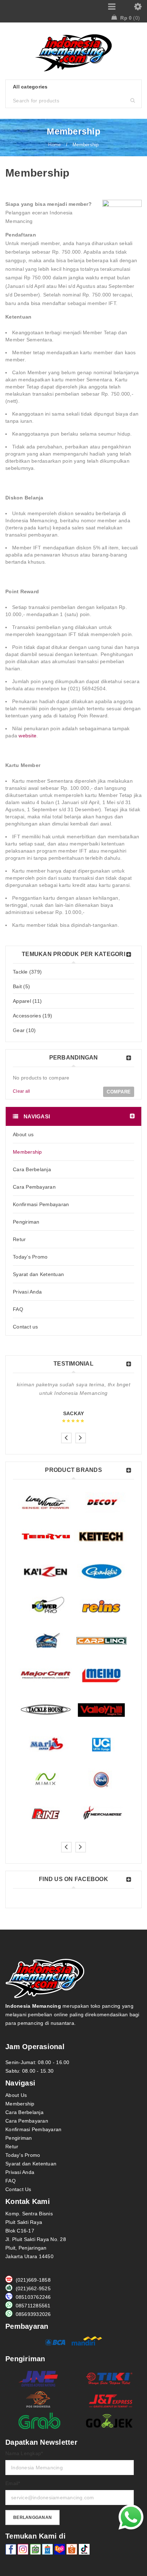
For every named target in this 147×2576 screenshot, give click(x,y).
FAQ (11, 2181)
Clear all (21, 1091)
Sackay (74, 1413)
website (27, 736)
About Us (16, 2095)
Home (54, 145)
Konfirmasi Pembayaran (33, 2129)
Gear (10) (24, 1030)
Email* (13, 2483)
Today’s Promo (23, 2155)
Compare (119, 1092)
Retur (12, 2146)
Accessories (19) (32, 1016)
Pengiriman (19, 2138)
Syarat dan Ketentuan (31, 2164)
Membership (20, 2104)
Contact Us (18, 2189)
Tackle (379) (27, 972)
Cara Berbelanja (24, 2112)
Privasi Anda (20, 2172)
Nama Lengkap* (24, 2453)
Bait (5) (21, 986)
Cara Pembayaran (27, 2121)
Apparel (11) (27, 1001)
